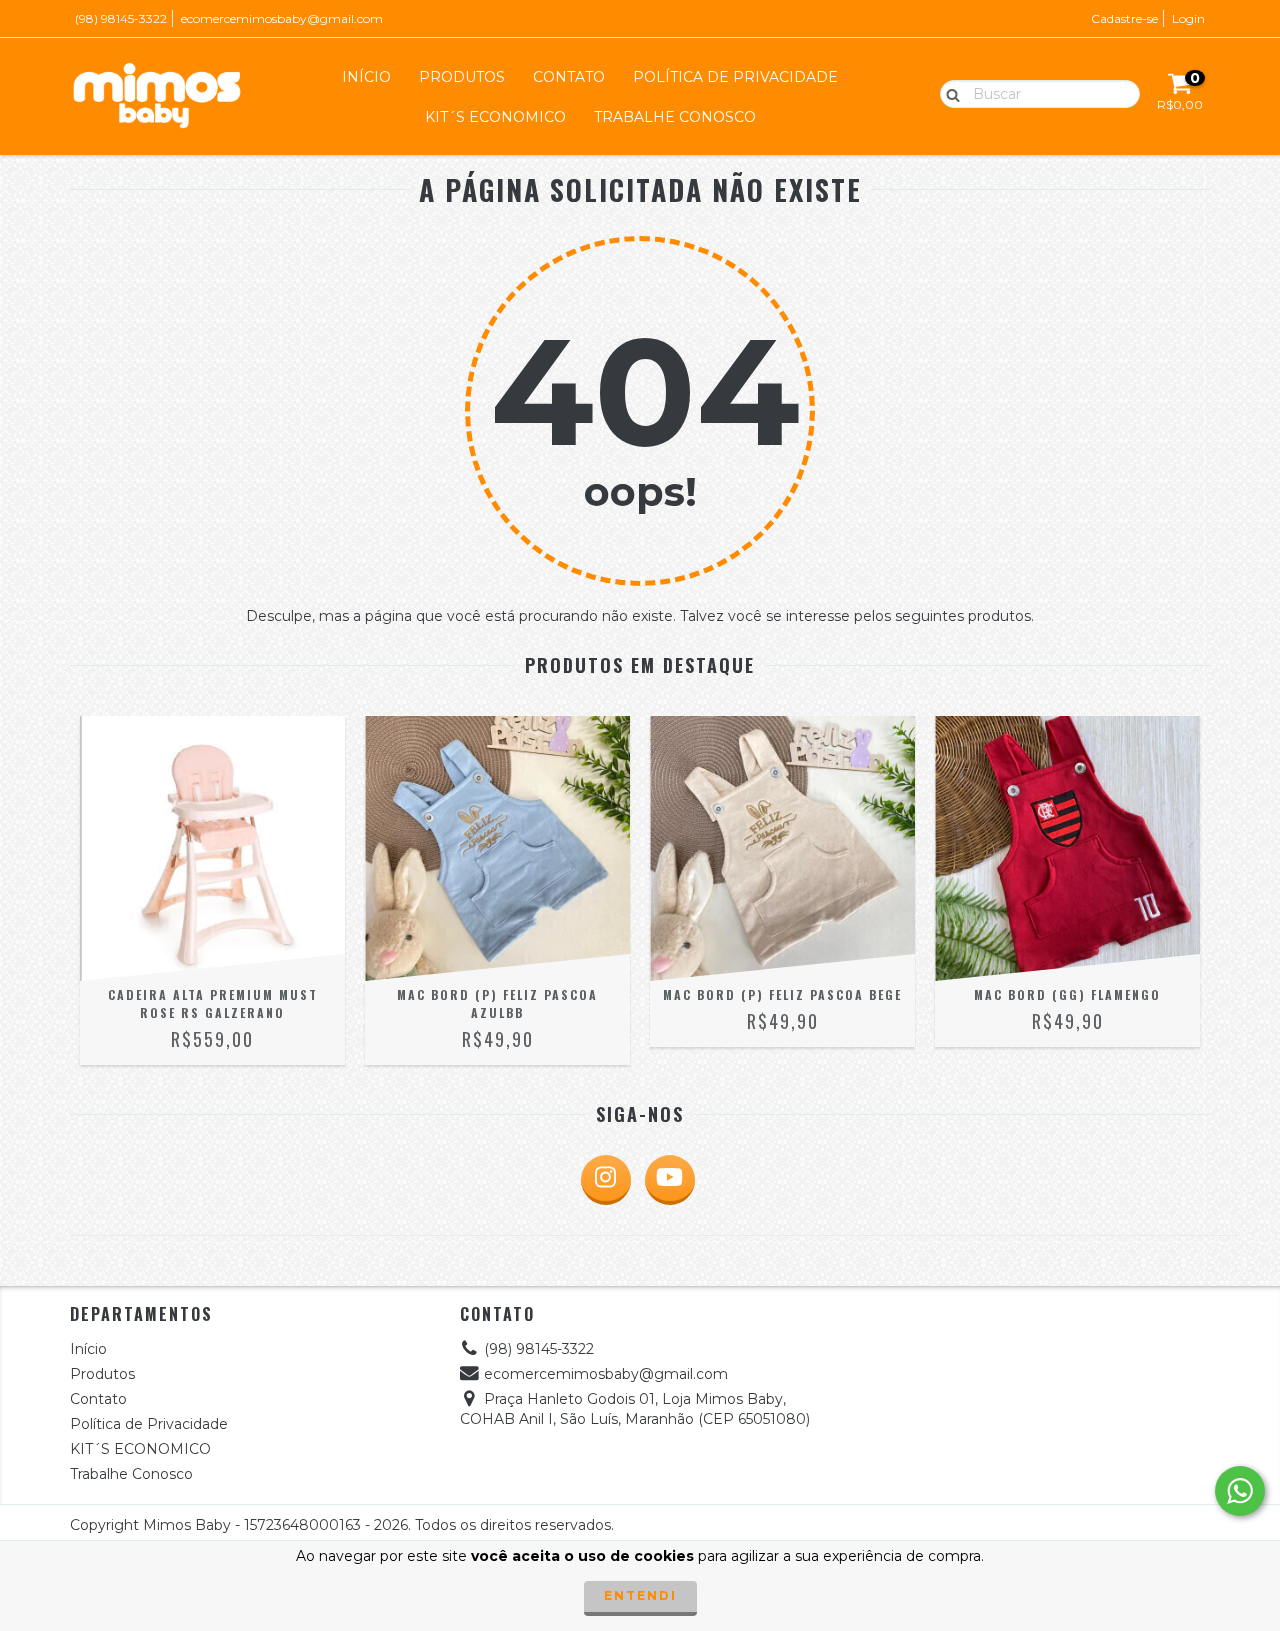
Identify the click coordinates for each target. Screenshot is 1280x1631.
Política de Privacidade (735, 77)
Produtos (462, 77)
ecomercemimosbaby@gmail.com (282, 18)
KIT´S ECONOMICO (495, 117)
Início (366, 77)
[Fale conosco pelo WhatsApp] (1240, 1491)
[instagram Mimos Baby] (606, 1180)
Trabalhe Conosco (675, 117)
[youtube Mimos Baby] (670, 1180)
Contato (569, 77)
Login (1188, 18)
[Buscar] (948, 93)
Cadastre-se (1124, 18)
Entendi (640, 1595)
